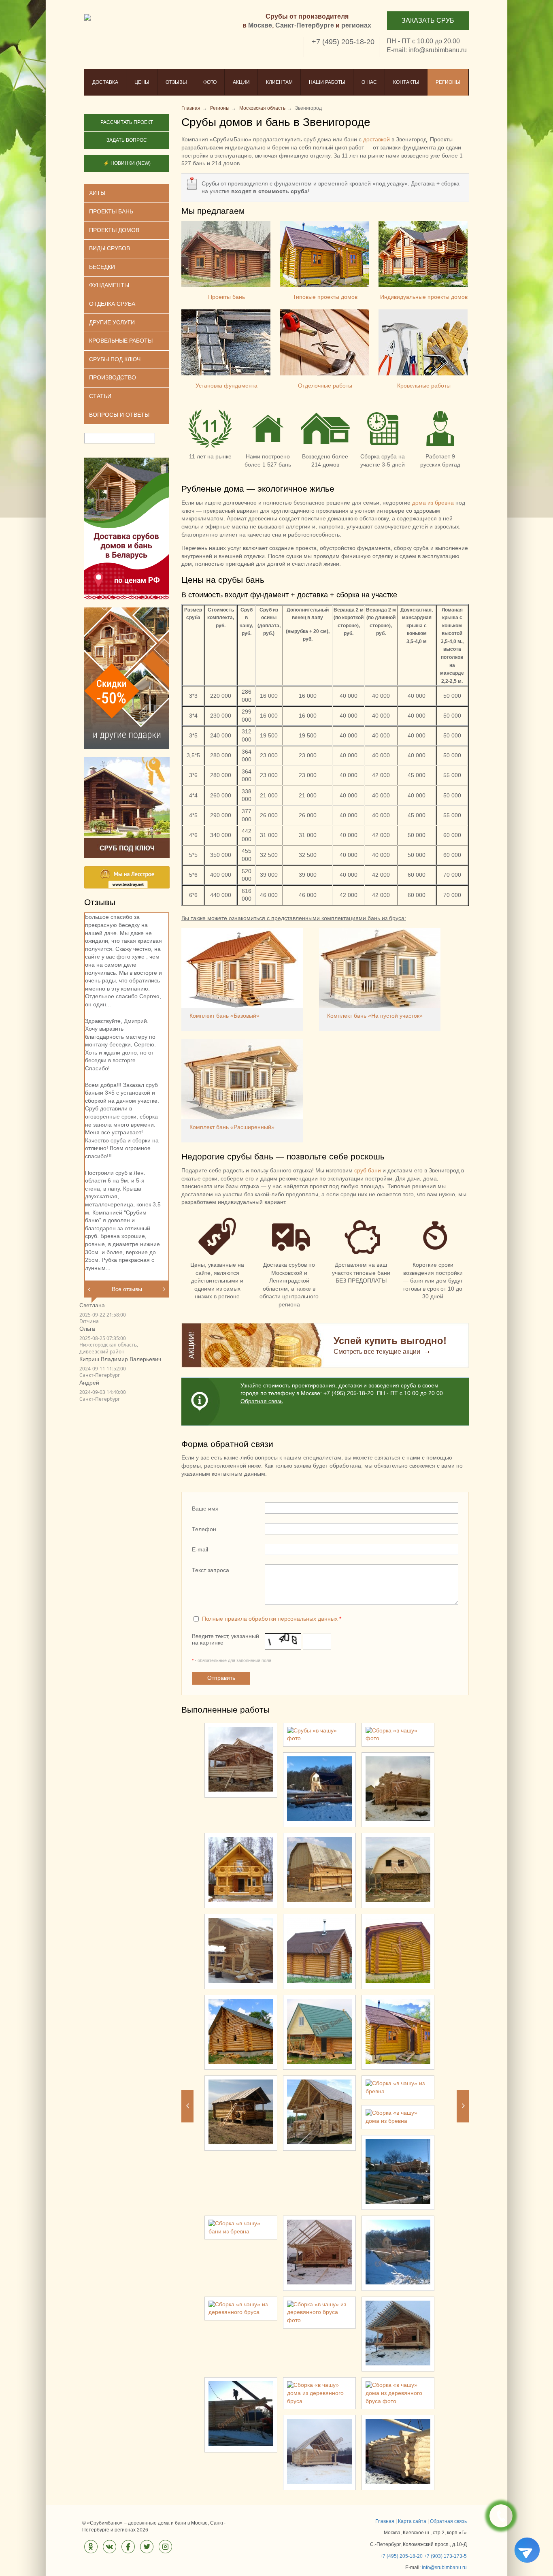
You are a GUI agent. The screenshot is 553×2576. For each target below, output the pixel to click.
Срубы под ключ (115, 359)
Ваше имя (205, 1509)
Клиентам (279, 82)
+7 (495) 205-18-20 (343, 42)
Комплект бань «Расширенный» (232, 1127)
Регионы (448, 82)
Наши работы (327, 82)
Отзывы (176, 82)
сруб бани (368, 1170)
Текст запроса (211, 1570)
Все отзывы (127, 1289)
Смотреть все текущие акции (377, 1352)
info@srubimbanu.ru (438, 50)
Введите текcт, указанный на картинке (225, 1639)
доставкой (376, 139)
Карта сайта (412, 2521)
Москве (260, 25)
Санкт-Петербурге (305, 25)
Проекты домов (114, 230)
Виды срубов (110, 248)
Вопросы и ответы (119, 415)
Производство (113, 377)
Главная (385, 2521)
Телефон (204, 1529)
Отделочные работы (325, 386)
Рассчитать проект (127, 122)
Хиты (97, 193)
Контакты (406, 82)
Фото (210, 82)
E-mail (200, 1549)
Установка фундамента (227, 386)
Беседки (102, 267)
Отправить (221, 1678)
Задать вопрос (127, 140)
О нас (369, 82)
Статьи (100, 396)
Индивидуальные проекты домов (424, 297)
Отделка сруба (112, 304)
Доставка (105, 82)
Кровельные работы (424, 386)
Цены (142, 82)
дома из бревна (433, 503)
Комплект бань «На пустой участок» (375, 1016)
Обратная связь (262, 1401)
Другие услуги (112, 322)
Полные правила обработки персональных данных (270, 1619)
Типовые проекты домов (325, 297)
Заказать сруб (428, 20)
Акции (241, 82)
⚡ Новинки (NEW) (127, 163)
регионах (356, 25)
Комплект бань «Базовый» (224, 1016)
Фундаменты (109, 285)
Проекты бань (227, 297)
